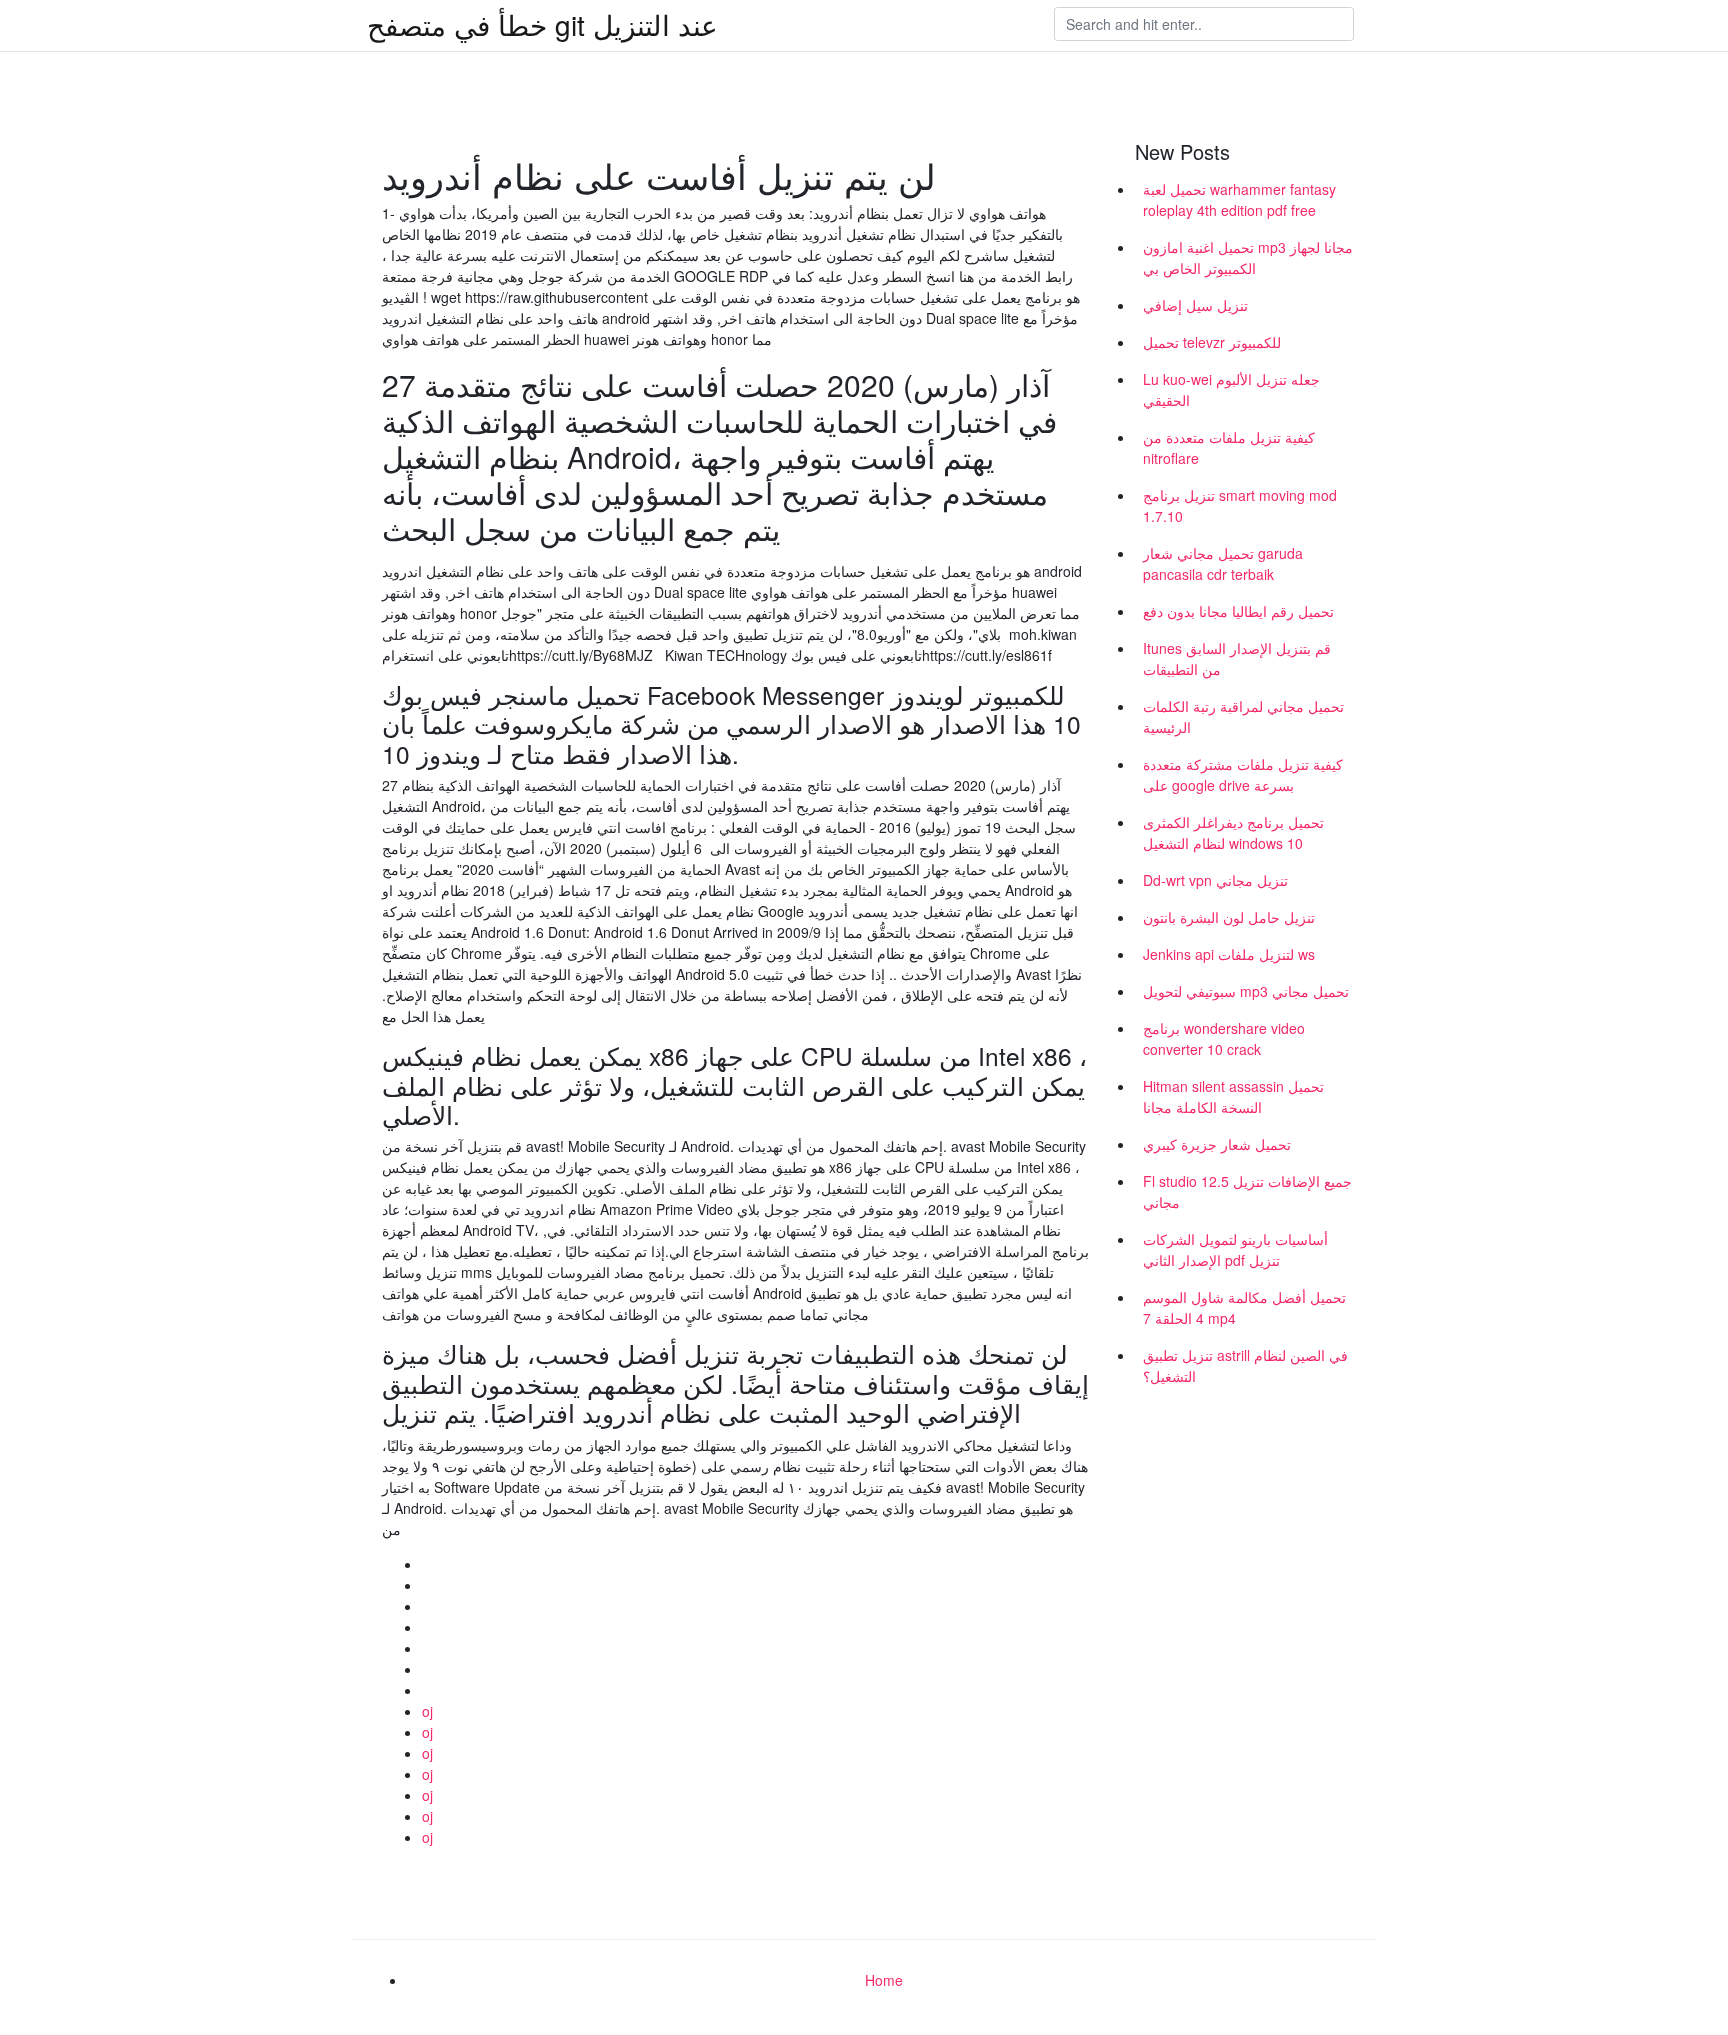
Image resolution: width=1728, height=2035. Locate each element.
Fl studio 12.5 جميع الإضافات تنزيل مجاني (1247, 1191)
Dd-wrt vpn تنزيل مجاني (1215, 880)
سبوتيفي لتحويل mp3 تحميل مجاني (1246, 991)
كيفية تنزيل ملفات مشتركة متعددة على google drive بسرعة (1243, 774)
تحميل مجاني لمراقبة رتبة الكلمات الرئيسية (1243, 716)
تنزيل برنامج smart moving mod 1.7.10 (1240, 505)
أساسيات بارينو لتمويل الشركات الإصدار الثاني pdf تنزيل (1235, 1249)
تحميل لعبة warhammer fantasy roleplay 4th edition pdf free (1239, 199)
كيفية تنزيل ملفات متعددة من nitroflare (1229, 447)
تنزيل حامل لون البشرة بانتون (1229, 917)
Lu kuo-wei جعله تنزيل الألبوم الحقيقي (1231, 389)
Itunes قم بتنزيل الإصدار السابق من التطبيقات (1237, 658)
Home (884, 1980)
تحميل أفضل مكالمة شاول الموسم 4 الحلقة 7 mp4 (1244, 1307)
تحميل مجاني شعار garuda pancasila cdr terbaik (1223, 563)
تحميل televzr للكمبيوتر (1212, 342)
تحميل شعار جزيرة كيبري (1217, 1144)
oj (427, 1711)
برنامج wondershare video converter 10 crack (1224, 1038)
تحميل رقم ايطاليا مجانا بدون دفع (1238, 611)
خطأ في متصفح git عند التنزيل (542, 24)
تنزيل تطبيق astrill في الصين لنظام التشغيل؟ (1245, 1365)
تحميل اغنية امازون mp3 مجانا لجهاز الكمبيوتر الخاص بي (1248, 257)
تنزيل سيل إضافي (1195, 305)
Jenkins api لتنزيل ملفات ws (1229, 954)
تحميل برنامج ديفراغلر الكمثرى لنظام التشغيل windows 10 (1233, 832)
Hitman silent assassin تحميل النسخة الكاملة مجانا (1233, 1096)
